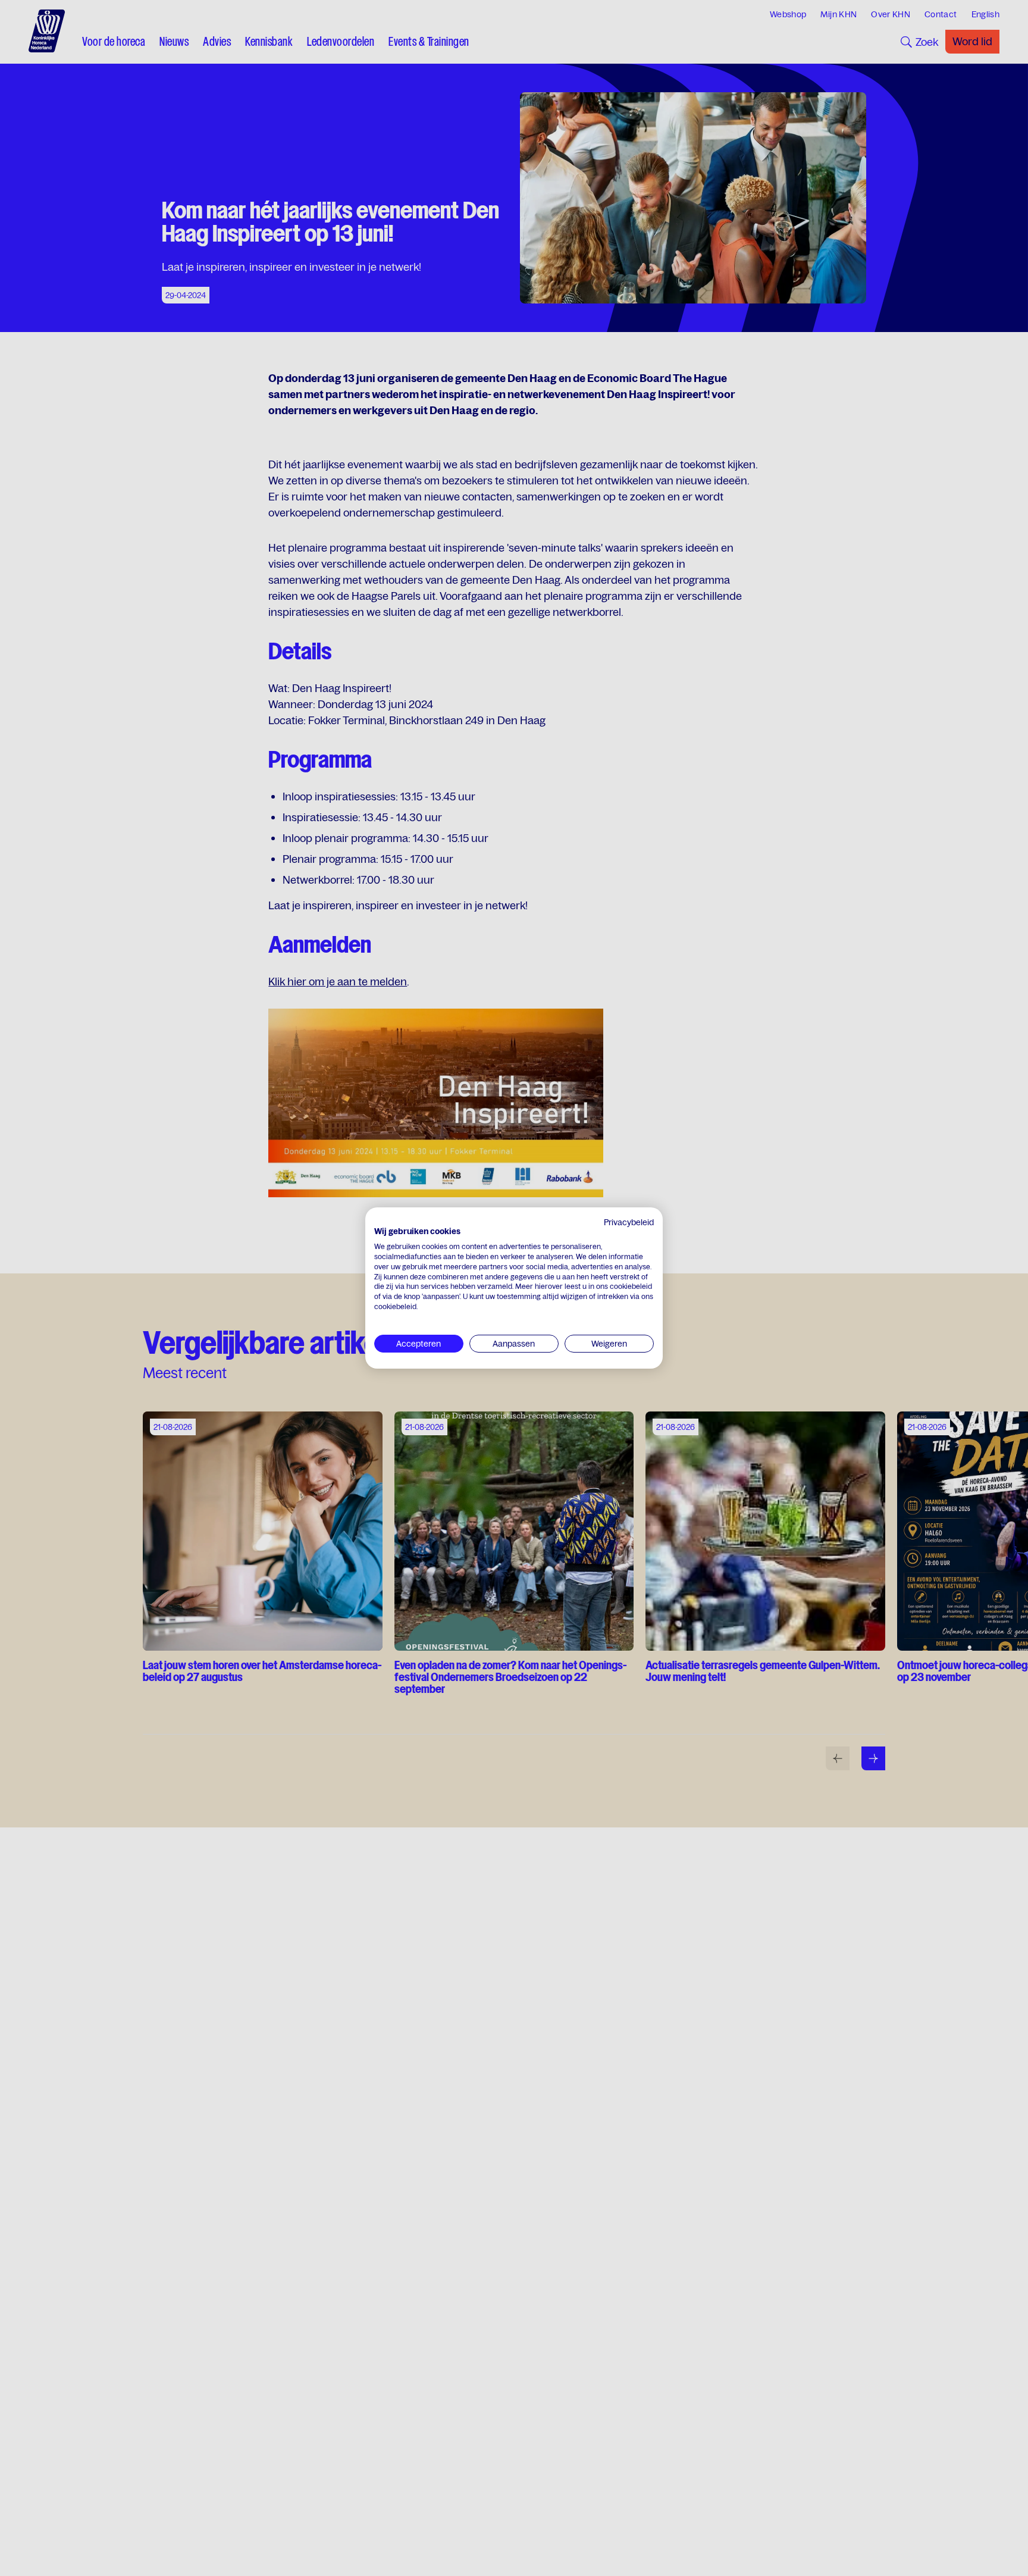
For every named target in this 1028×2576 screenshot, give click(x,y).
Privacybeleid (629, 1222)
